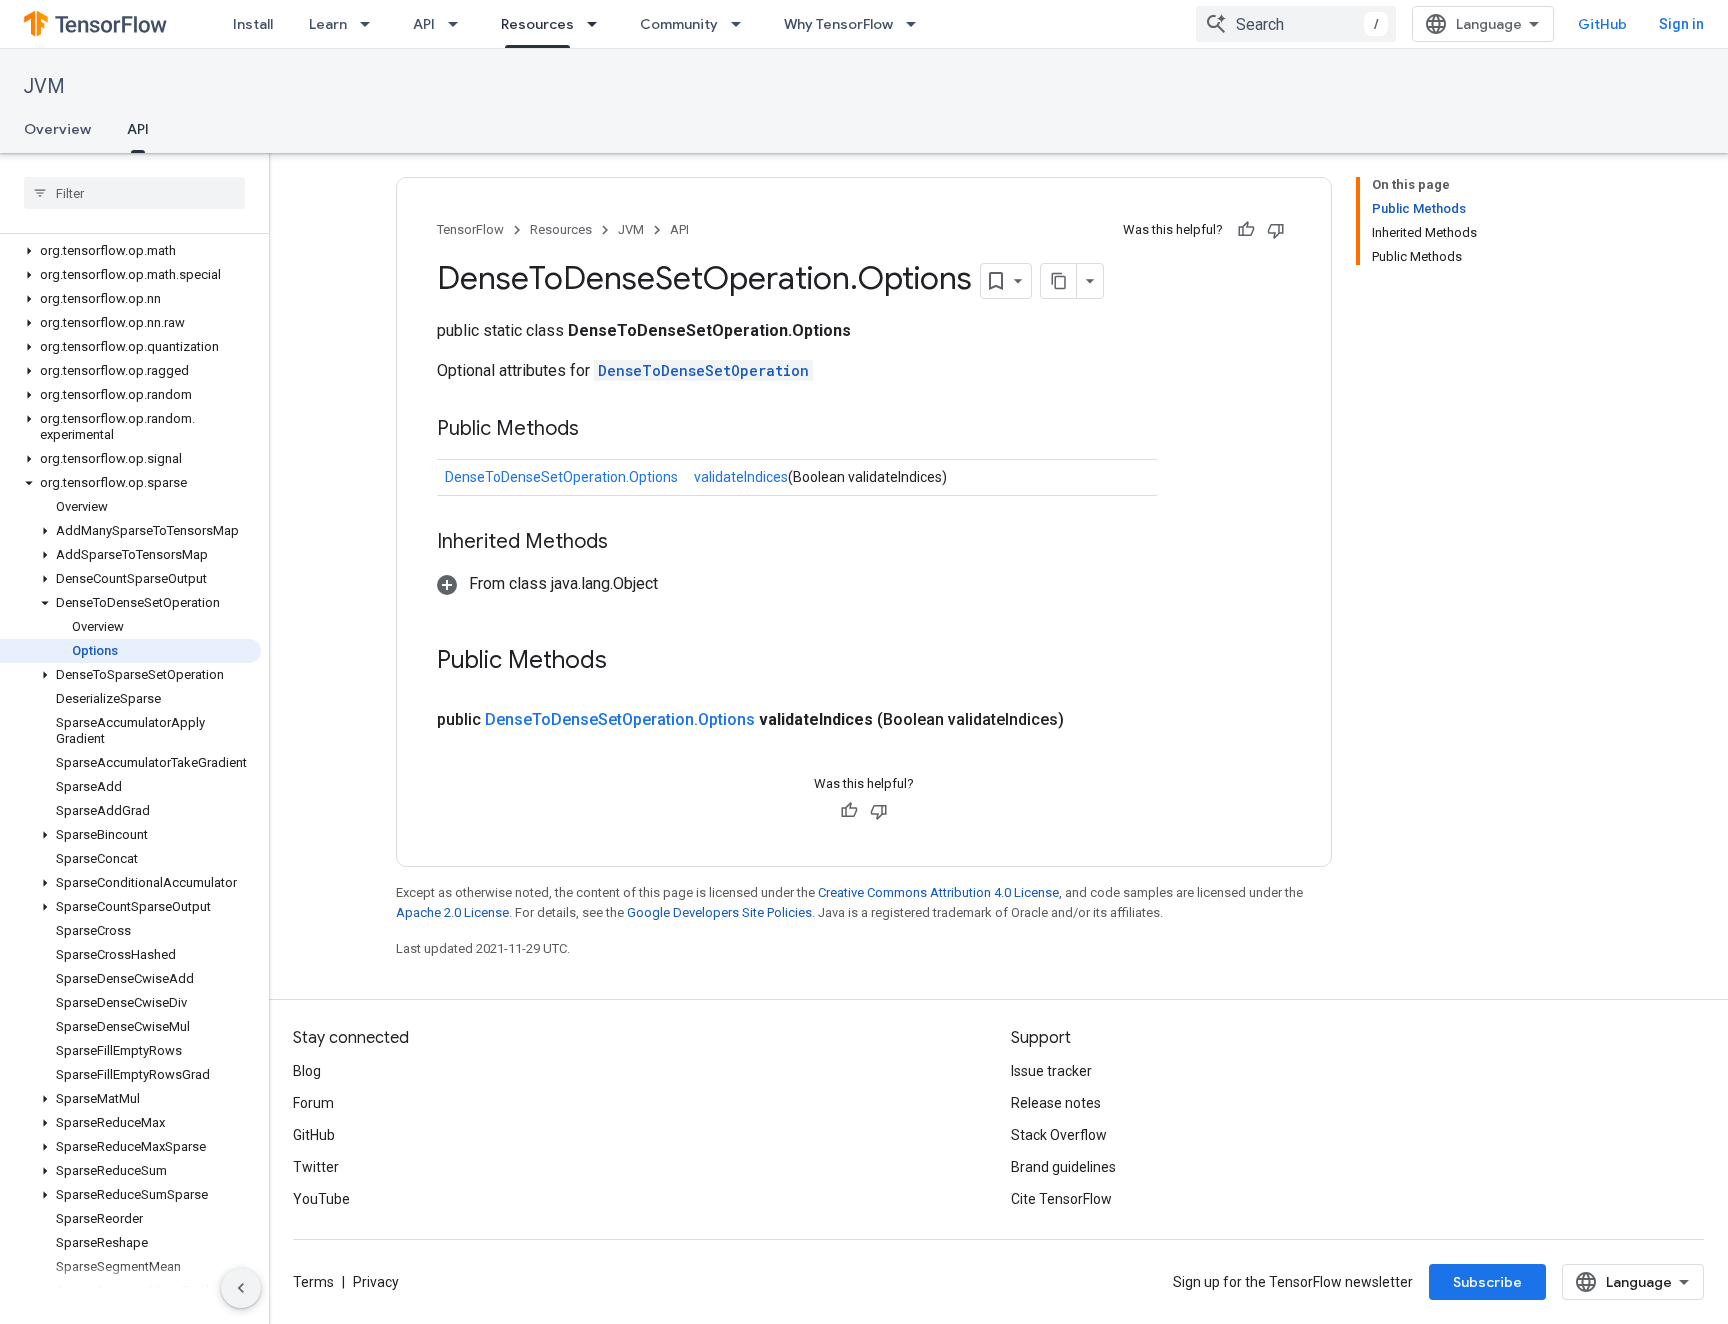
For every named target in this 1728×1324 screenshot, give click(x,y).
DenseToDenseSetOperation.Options (561, 477)
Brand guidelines (1063, 1167)
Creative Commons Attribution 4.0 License (938, 892)
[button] (130, 251)
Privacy (376, 1282)
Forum (313, 1103)
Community (679, 24)
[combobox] (1296, 24)
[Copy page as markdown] (1059, 281)
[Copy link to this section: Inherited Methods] (628, 543)
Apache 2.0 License (452, 912)
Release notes (1056, 1103)
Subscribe (1487, 1282)
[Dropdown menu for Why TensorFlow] (917, 24)
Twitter (316, 1167)
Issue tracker (1051, 1071)
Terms (313, 1282)
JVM (44, 86)
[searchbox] (134, 193)
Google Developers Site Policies (719, 912)
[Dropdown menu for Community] (742, 24)
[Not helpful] (1276, 230)
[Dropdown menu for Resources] (598, 24)
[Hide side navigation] (241, 1288)
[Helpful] (1246, 230)
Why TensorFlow (838, 24)
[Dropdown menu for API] (459, 24)
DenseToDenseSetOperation (703, 370)
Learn (328, 24)
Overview (57, 129)
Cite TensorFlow (1061, 1199)
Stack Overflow (1059, 1135)
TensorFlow (470, 229)
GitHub (1602, 24)
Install (253, 24)
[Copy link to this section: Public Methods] (599, 430)
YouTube (321, 1199)
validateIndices (741, 477)
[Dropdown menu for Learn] (371, 24)
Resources (537, 24)
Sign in (1681, 24)
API (424, 24)
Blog (307, 1071)
